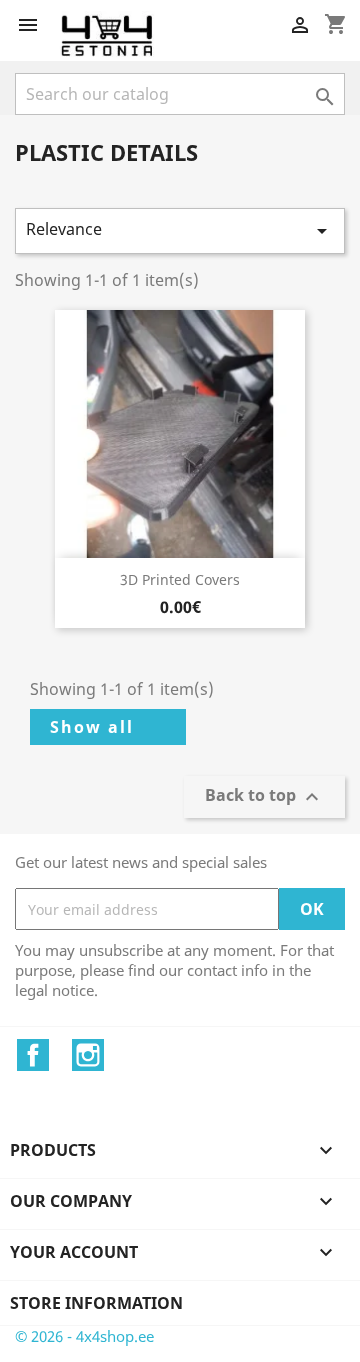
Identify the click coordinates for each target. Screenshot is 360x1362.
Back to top (264, 797)
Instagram (88, 1055)
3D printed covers (180, 579)
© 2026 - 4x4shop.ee (84, 1336)
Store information (96, 1303)
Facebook (33, 1055)
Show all (92, 727)
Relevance (180, 230)
